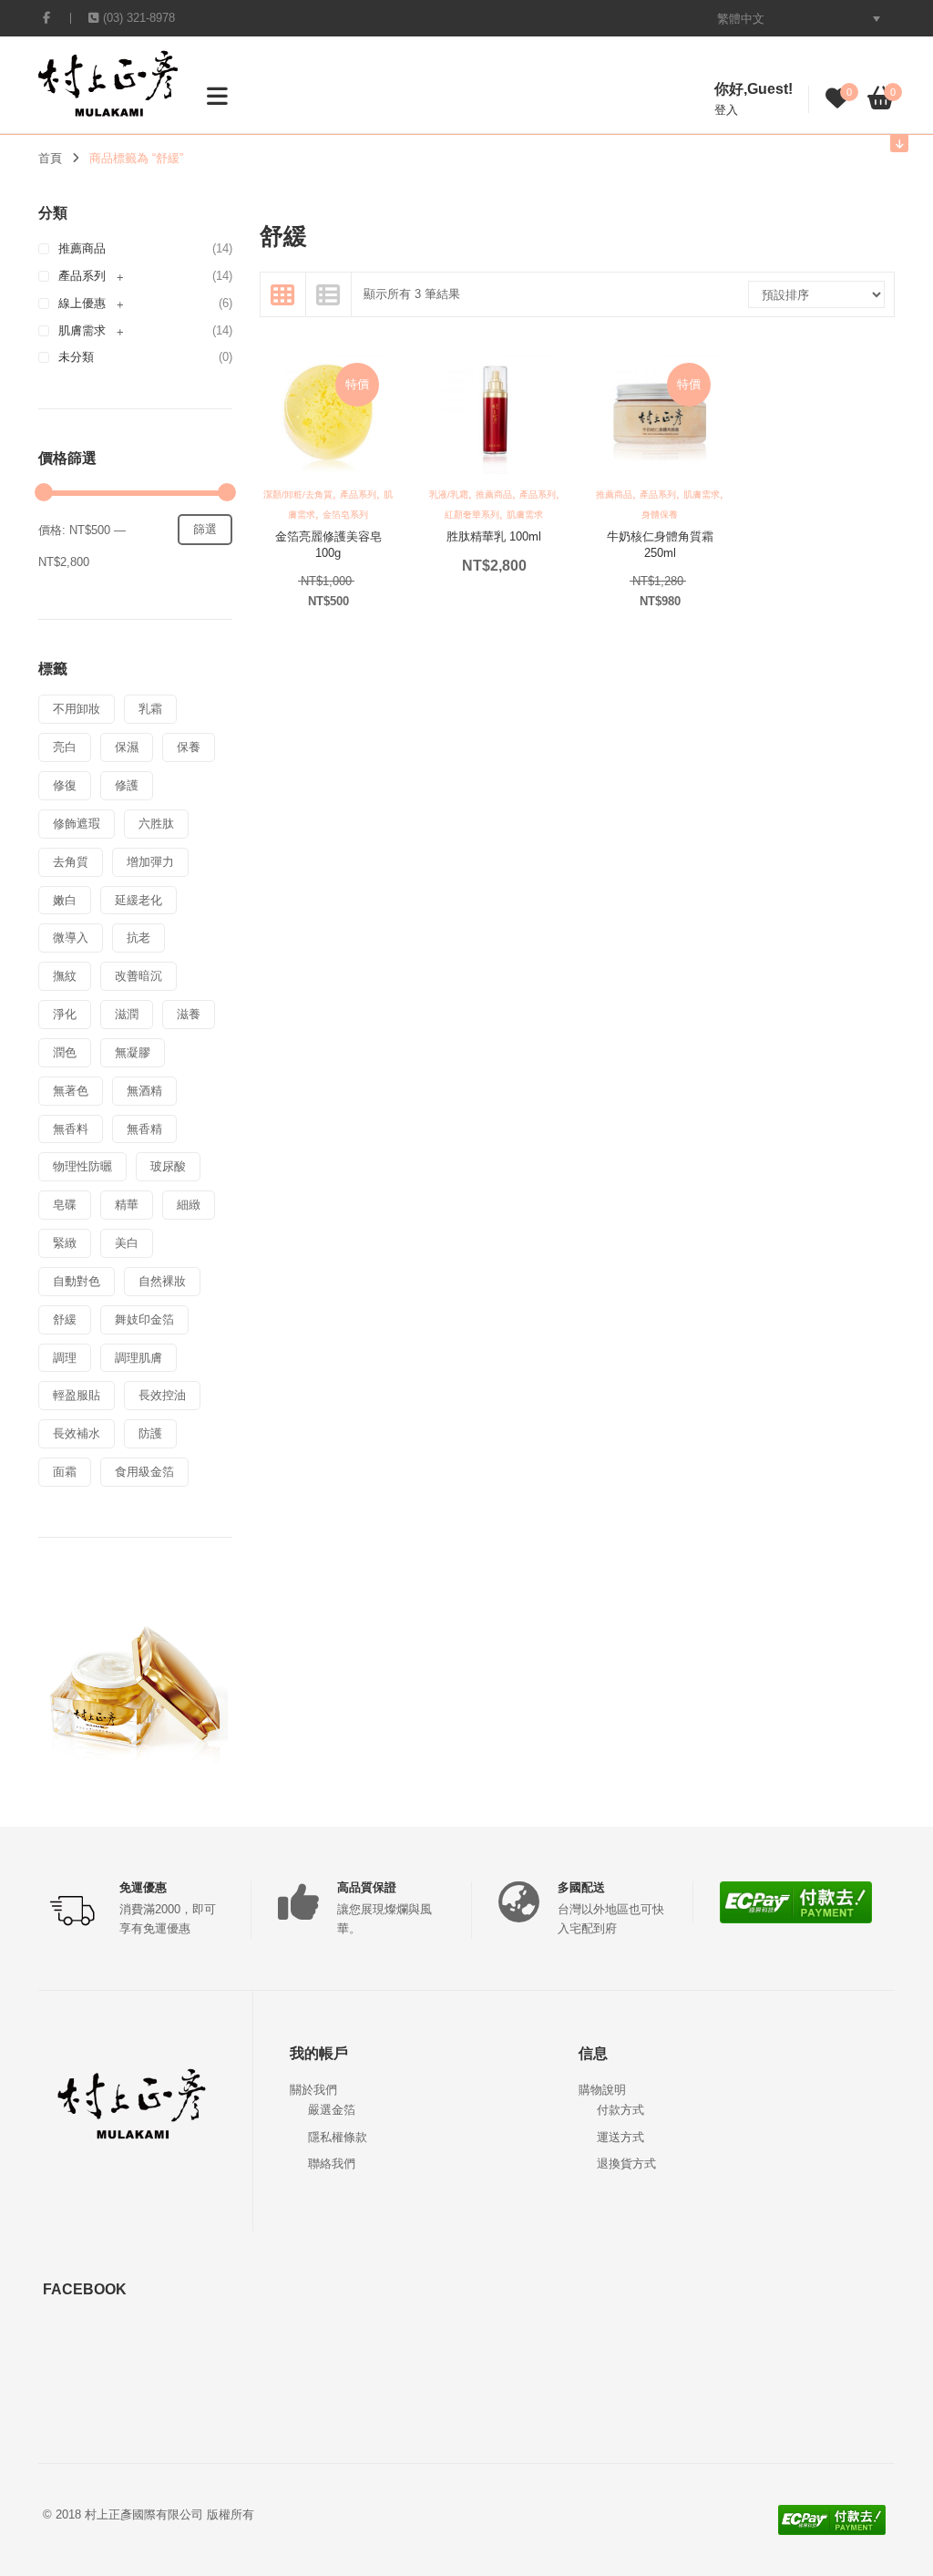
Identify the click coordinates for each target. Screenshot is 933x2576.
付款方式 (620, 2110)
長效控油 (162, 1395)
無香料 (71, 1129)
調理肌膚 (138, 1358)
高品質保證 (367, 1887)
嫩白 (65, 900)
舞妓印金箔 (144, 1319)
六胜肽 (156, 824)
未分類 (76, 357)
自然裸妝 (162, 1281)
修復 (65, 785)
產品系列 (82, 276)
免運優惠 (143, 1887)
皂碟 (65, 1205)
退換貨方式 (626, 2164)
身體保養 (660, 515)
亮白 (65, 747)
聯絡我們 (332, 2164)
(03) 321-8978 (139, 18)
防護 (150, 1433)
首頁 (50, 158)
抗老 (138, 938)
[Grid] (283, 294)
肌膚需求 (82, 330)
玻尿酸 (168, 1166)
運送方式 (620, 2137)
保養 (189, 747)
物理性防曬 (82, 1166)
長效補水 (77, 1433)
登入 (726, 110)
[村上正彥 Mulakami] (108, 82)
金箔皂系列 (345, 515)
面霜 (65, 1472)
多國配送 (581, 1887)
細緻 (189, 1205)
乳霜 (150, 709)
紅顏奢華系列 (472, 515)
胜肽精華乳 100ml (494, 536)
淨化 (65, 1014)
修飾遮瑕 (77, 824)
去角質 (71, 862)
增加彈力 (150, 862)
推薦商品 (82, 248)
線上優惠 (82, 303)
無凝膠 (133, 1052)
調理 (65, 1358)
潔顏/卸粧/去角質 (298, 495)
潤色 (65, 1052)
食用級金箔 (144, 1472)
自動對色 (77, 1281)
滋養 (189, 1014)
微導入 (71, 938)
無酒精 (144, 1091)
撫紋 (65, 976)
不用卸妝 (77, 709)
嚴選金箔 (332, 2110)
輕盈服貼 (77, 1395)
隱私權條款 (338, 2137)
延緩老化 (138, 900)
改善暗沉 (138, 976)
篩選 (205, 529)
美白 (127, 1243)
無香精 (144, 1129)
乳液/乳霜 (449, 495)
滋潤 (127, 1014)
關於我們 (313, 2090)
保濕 (127, 747)
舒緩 (65, 1319)
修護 (127, 785)
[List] (329, 294)
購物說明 (602, 2090)
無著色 (71, 1091)
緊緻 (65, 1243)
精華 (127, 1205)
